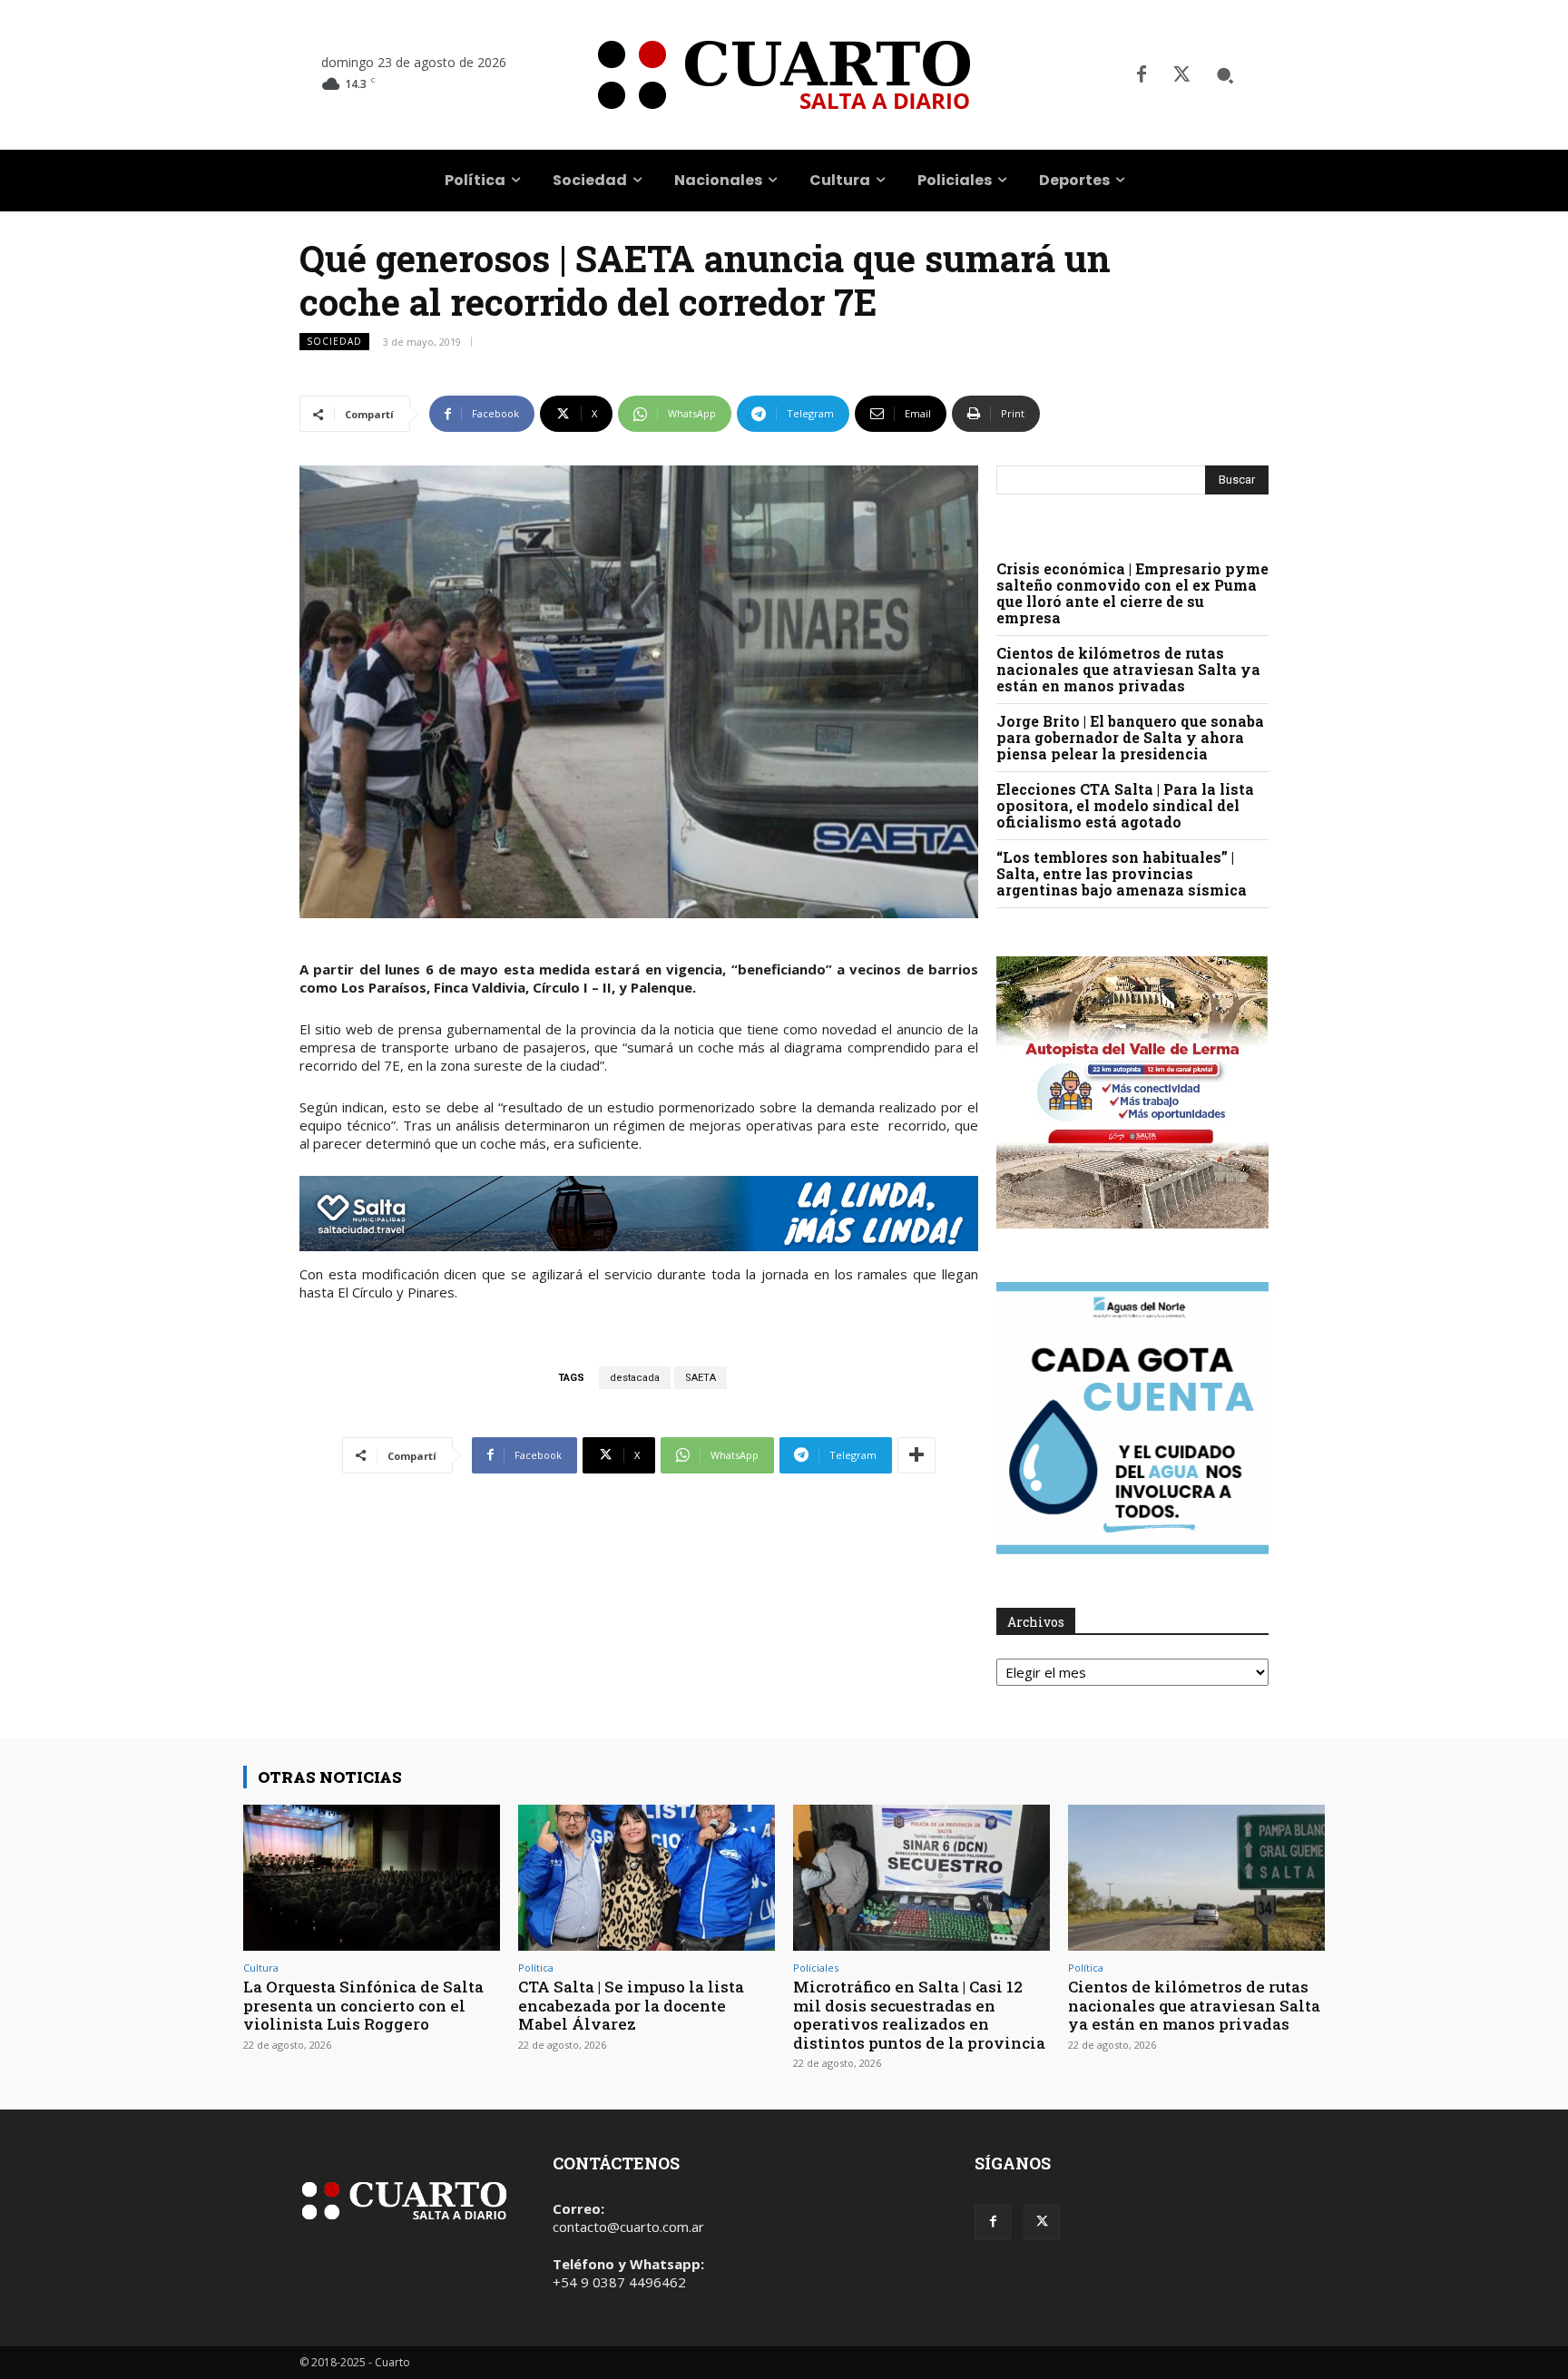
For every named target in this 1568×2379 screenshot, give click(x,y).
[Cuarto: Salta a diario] (784, 75)
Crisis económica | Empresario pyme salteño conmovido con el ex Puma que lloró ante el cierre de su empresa (1132, 593)
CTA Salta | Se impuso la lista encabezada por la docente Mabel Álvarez (631, 2005)
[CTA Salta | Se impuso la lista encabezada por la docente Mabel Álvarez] (647, 1878)
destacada (635, 1378)
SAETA (701, 1378)
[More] (916, 1455)
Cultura (261, 1968)
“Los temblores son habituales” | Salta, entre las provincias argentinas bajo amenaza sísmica (1122, 873)
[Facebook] (1142, 75)
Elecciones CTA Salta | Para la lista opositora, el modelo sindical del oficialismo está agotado (1125, 805)
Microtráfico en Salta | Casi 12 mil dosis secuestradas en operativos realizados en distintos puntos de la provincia (919, 2014)
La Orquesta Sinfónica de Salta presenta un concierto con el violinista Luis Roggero (363, 2005)
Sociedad (334, 341)
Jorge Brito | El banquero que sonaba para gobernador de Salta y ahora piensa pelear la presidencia (1130, 737)
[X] (1181, 75)
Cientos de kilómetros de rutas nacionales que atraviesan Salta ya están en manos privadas (1128, 669)
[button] (1225, 75)
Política (536, 1968)
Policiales (816, 1968)
